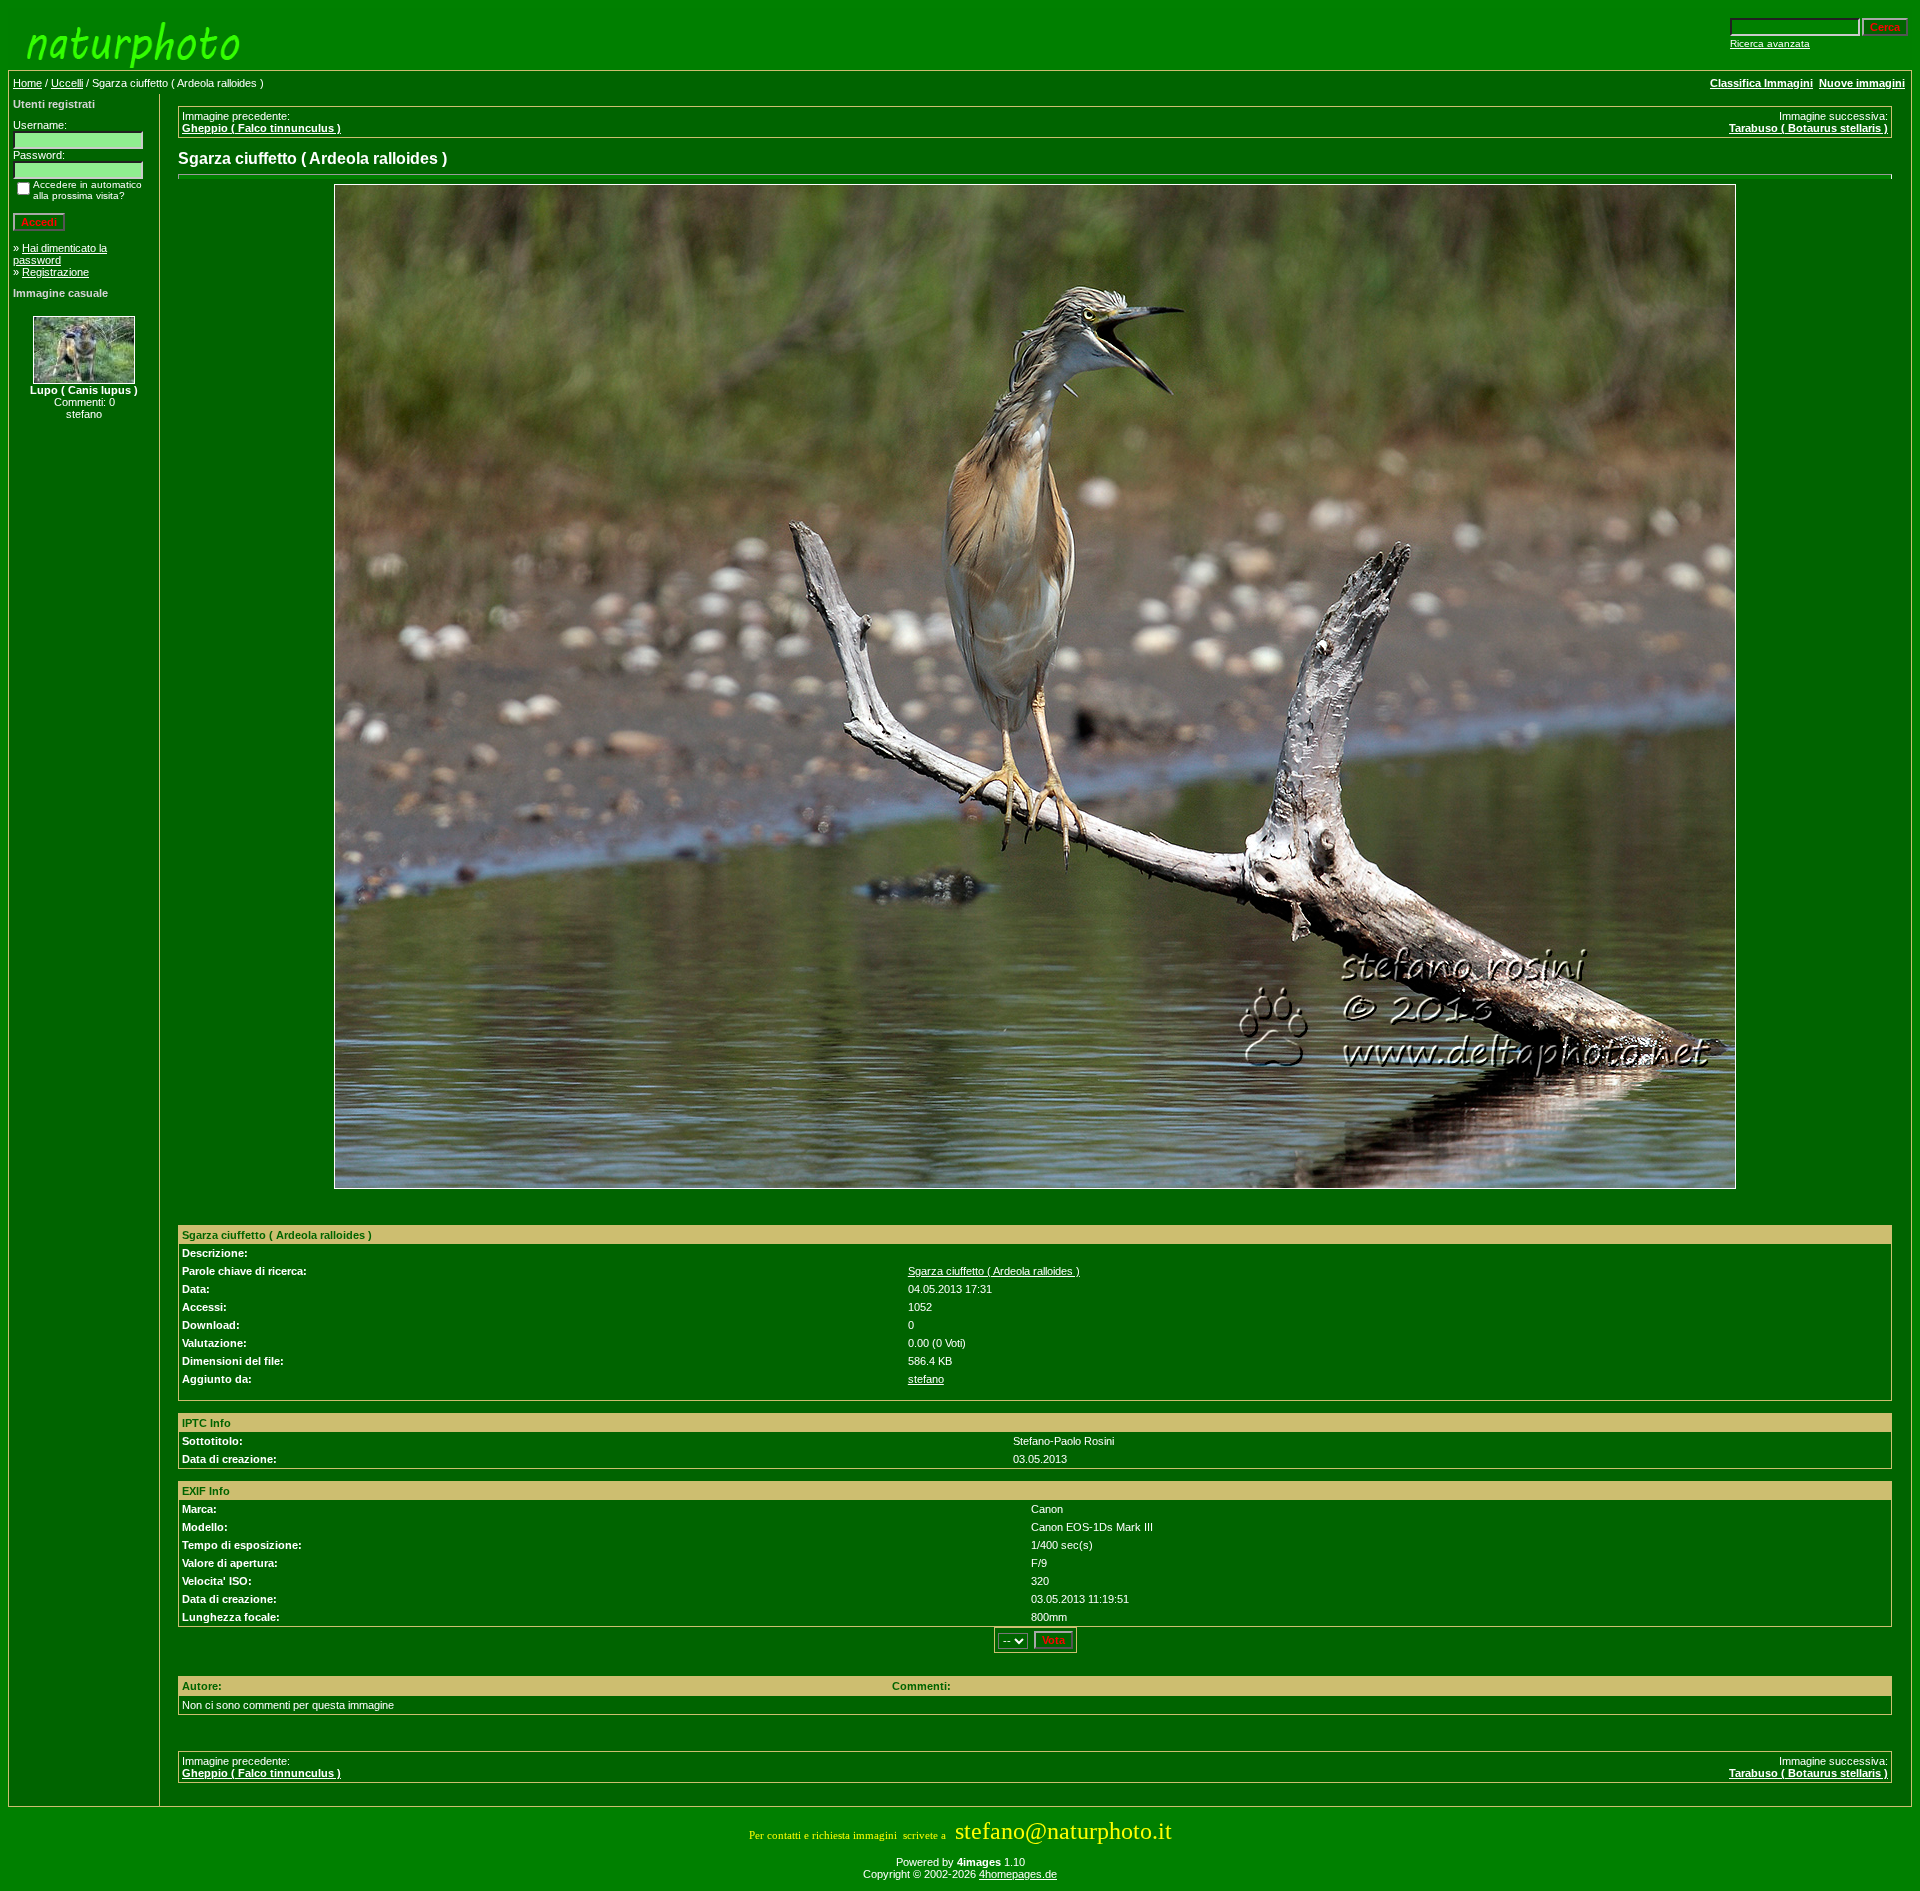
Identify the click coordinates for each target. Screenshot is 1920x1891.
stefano (926, 1379)
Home (27, 83)
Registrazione (55, 272)
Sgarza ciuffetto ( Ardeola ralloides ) (994, 1271)
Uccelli (67, 83)
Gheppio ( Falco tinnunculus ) (261, 128)
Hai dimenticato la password (60, 254)
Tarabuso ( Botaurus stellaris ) (1808, 128)
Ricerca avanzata (1770, 43)
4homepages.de (1018, 1874)
